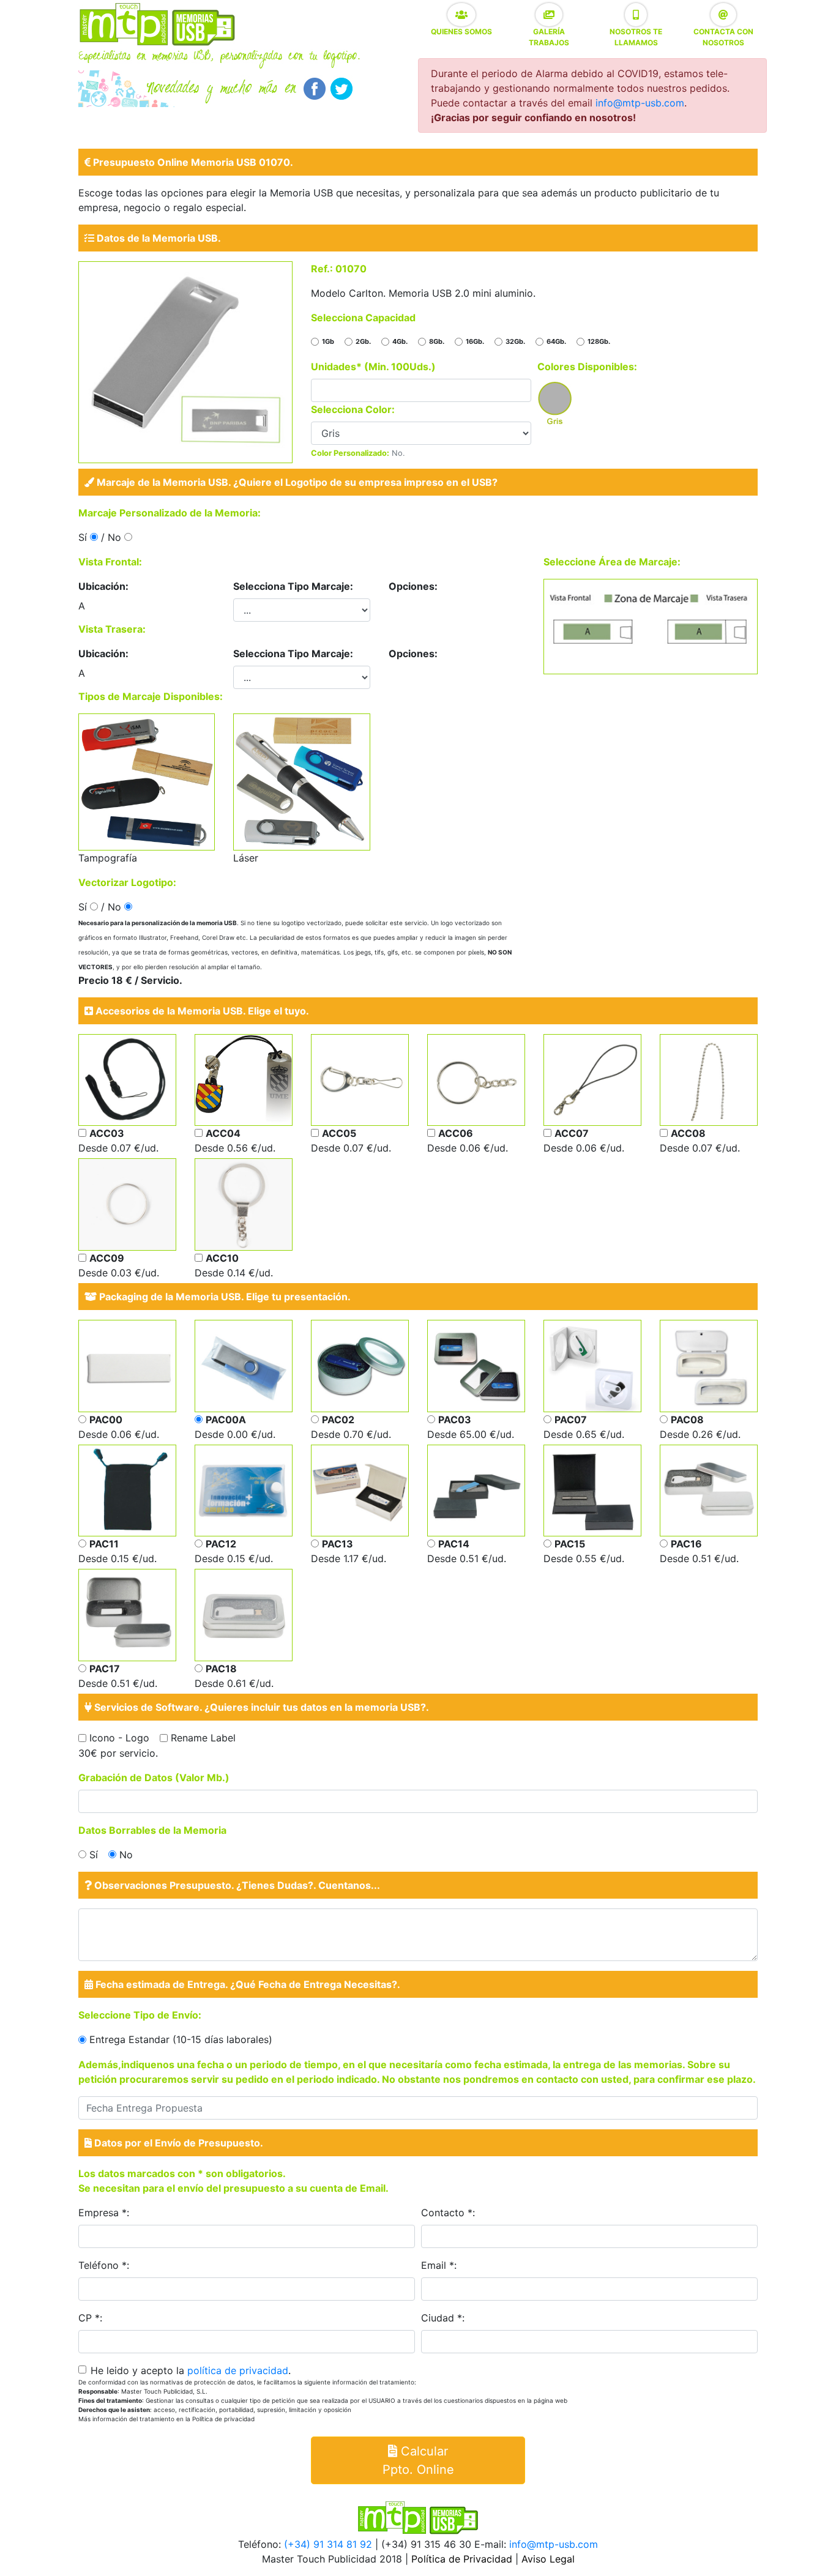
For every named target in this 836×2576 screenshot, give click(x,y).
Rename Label (203, 1738)
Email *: (439, 2265)
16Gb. (475, 341)
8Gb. (437, 341)
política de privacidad (238, 2370)
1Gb (328, 341)
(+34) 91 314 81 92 (328, 2544)
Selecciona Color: (353, 409)
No (126, 1855)
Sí (94, 1855)
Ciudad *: (443, 2318)
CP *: (90, 2318)
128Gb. (599, 341)
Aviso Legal (548, 2559)
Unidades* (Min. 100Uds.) (373, 367)
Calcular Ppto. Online (418, 2460)
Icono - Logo (119, 1738)
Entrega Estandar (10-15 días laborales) (181, 2039)
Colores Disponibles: (587, 367)
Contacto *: (448, 2213)
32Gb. (515, 341)
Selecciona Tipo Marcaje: (293, 586)
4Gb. (400, 341)
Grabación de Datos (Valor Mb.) (154, 1778)
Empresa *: (104, 2213)
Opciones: (413, 586)
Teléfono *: (104, 2265)
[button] (461, 15)
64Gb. (556, 341)
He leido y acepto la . (191, 2370)
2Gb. (363, 341)
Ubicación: (103, 586)
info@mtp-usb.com (640, 103)
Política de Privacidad (462, 2559)
